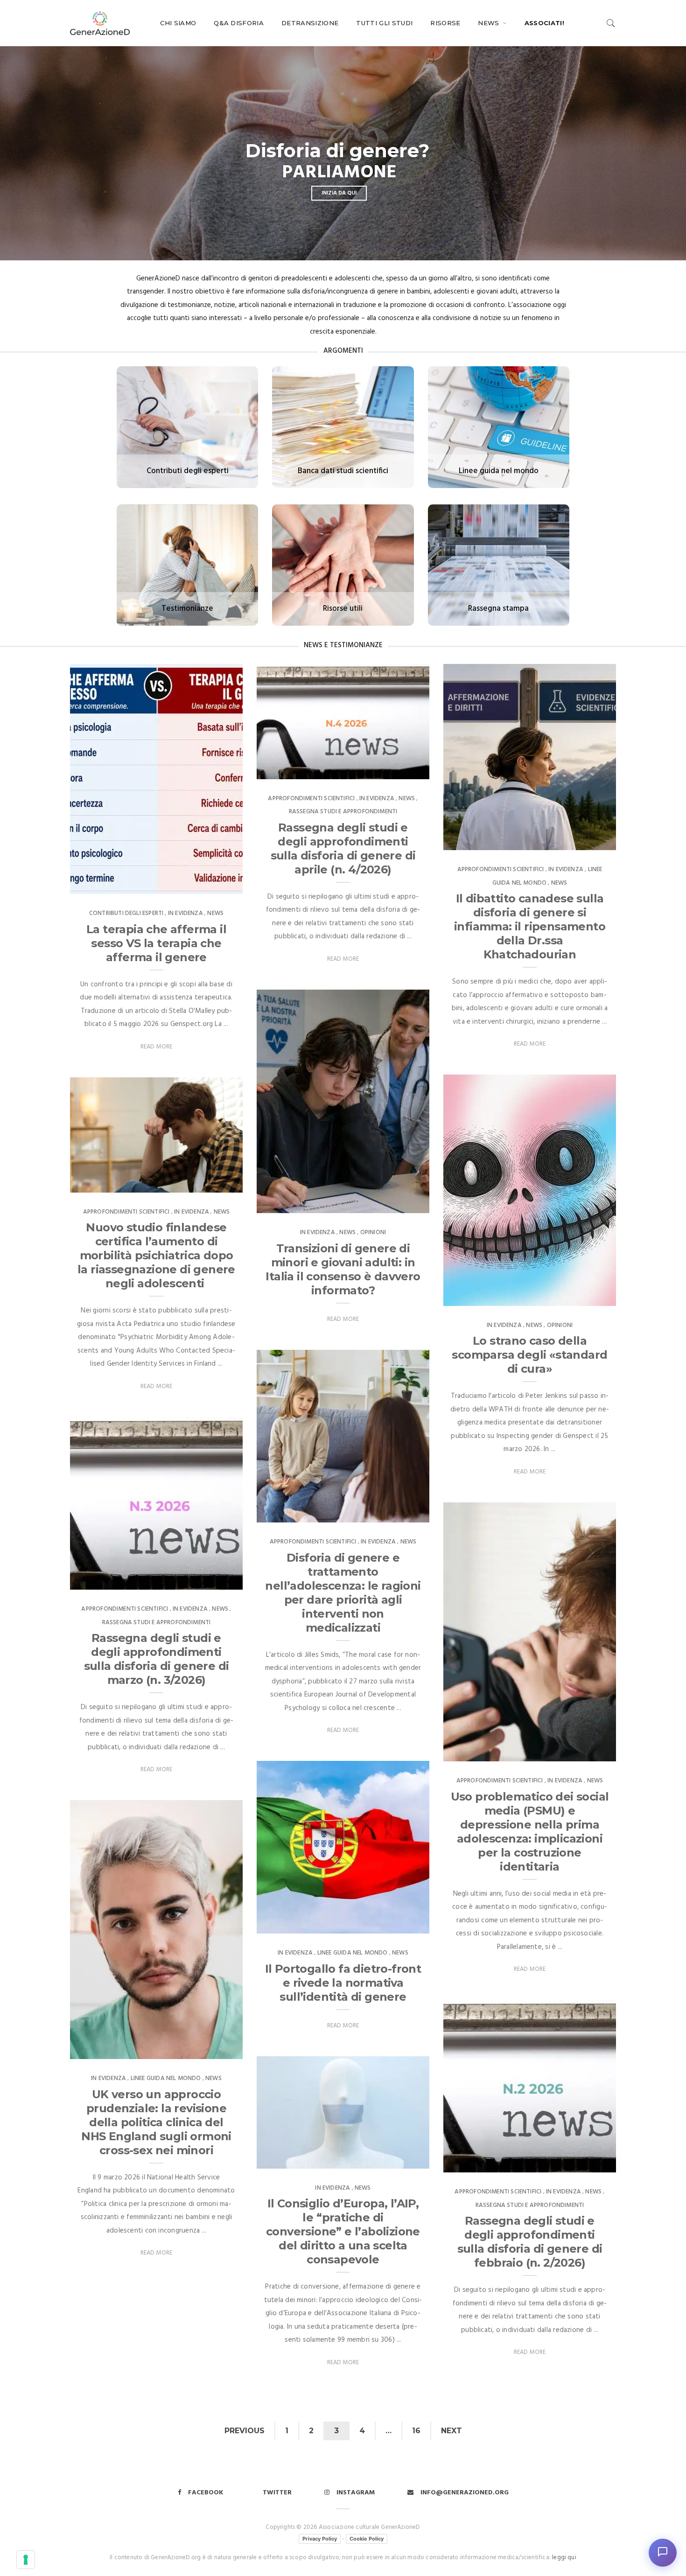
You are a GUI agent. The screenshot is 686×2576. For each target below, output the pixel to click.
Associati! (544, 23)
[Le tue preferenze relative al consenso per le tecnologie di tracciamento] (26, 2560)
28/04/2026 (402, 1203)
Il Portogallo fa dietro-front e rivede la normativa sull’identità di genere (343, 1983)
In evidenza (185, 913)
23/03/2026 (403, 1924)
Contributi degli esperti (126, 913)
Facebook (206, 2493)
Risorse (445, 23)
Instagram (356, 2493)
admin (98, 884)
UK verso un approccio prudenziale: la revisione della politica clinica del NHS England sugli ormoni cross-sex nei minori (156, 2122)
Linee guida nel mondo (353, 1953)
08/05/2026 (216, 884)
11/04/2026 (216, 1182)
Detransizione (310, 23)
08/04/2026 (402, 1513)
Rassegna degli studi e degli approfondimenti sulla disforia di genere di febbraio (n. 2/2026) (530, 2242)
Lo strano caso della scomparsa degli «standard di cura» (529, 1355)
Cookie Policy (367, 2539)
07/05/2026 (402, 769)
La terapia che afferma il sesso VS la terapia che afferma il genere (156, 943)
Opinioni (373, 1232)
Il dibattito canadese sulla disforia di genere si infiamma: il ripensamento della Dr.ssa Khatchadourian (530, 926)
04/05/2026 (589, 840)
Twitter (277, 2493)
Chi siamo (178, 23)
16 (416, 2431)
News (490, 23)
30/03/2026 (589, 1752)
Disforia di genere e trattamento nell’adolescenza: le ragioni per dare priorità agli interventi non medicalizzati (343, 1593)
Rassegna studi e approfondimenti (343, 812)
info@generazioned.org (465, 2493)
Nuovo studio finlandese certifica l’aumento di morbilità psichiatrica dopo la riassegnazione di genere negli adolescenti (156, 1255)
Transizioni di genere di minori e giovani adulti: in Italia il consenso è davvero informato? (343, 1269)
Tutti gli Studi (384, 23)
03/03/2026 (403, 2158)
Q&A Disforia (239, 23)
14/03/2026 (589, 2163)
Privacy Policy (320, 2539)
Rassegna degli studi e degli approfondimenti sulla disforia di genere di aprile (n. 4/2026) (343, 848)
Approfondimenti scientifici (311, 799)
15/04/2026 (589, 1296)
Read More (157, 1047)
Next (451, 2431)
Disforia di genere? (337, 151)
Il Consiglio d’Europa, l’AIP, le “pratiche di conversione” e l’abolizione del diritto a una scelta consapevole (343, 2231)
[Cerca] (611, 23)
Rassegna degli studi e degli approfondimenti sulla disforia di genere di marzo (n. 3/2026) (157, 1659)
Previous (245, 2431)
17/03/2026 (216, 2049)
